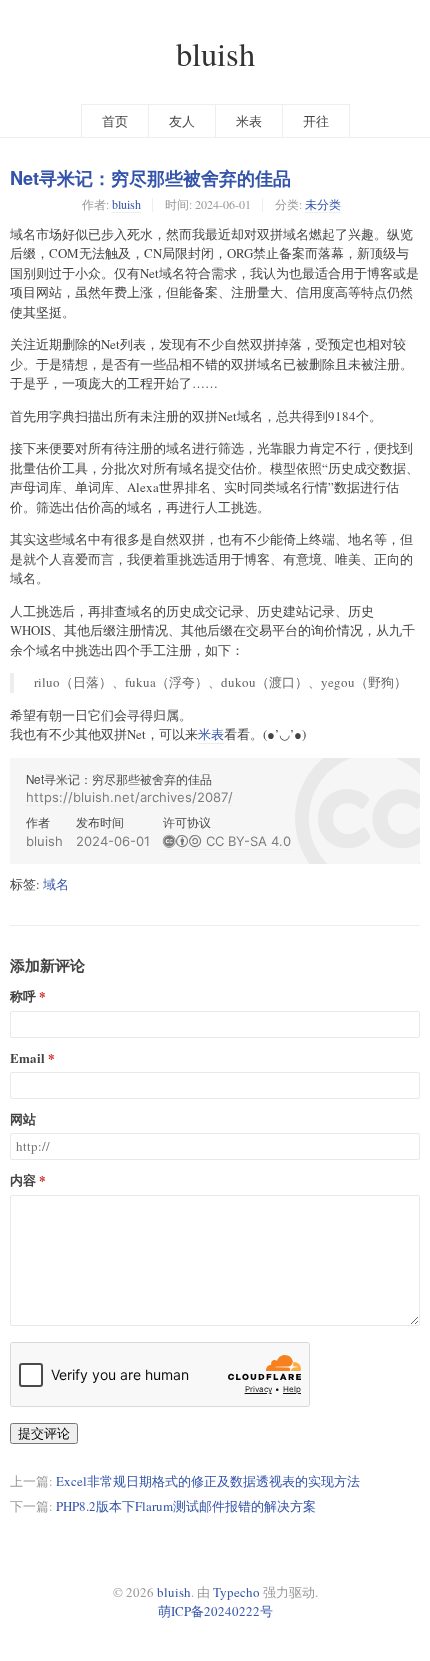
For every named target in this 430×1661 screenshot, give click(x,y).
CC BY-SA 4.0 (227, 841)
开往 (316, 121)
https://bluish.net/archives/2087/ (129, 797)
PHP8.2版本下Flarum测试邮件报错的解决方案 (186, 1506)
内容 (23, 1180)
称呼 (23, 996)
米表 (249, 121)
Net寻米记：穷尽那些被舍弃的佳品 (150, 178)
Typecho (236, 1592)
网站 (23, 1119)
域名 (56, 884)
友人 (182, 121)
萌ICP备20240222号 (215, 1611)
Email (27, 1058)
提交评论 (44, 1433)
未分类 (323, 204)
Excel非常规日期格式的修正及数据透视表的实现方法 (208, 1481)
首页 (115, 121)
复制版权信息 (379, 848)
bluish (215, 53)
